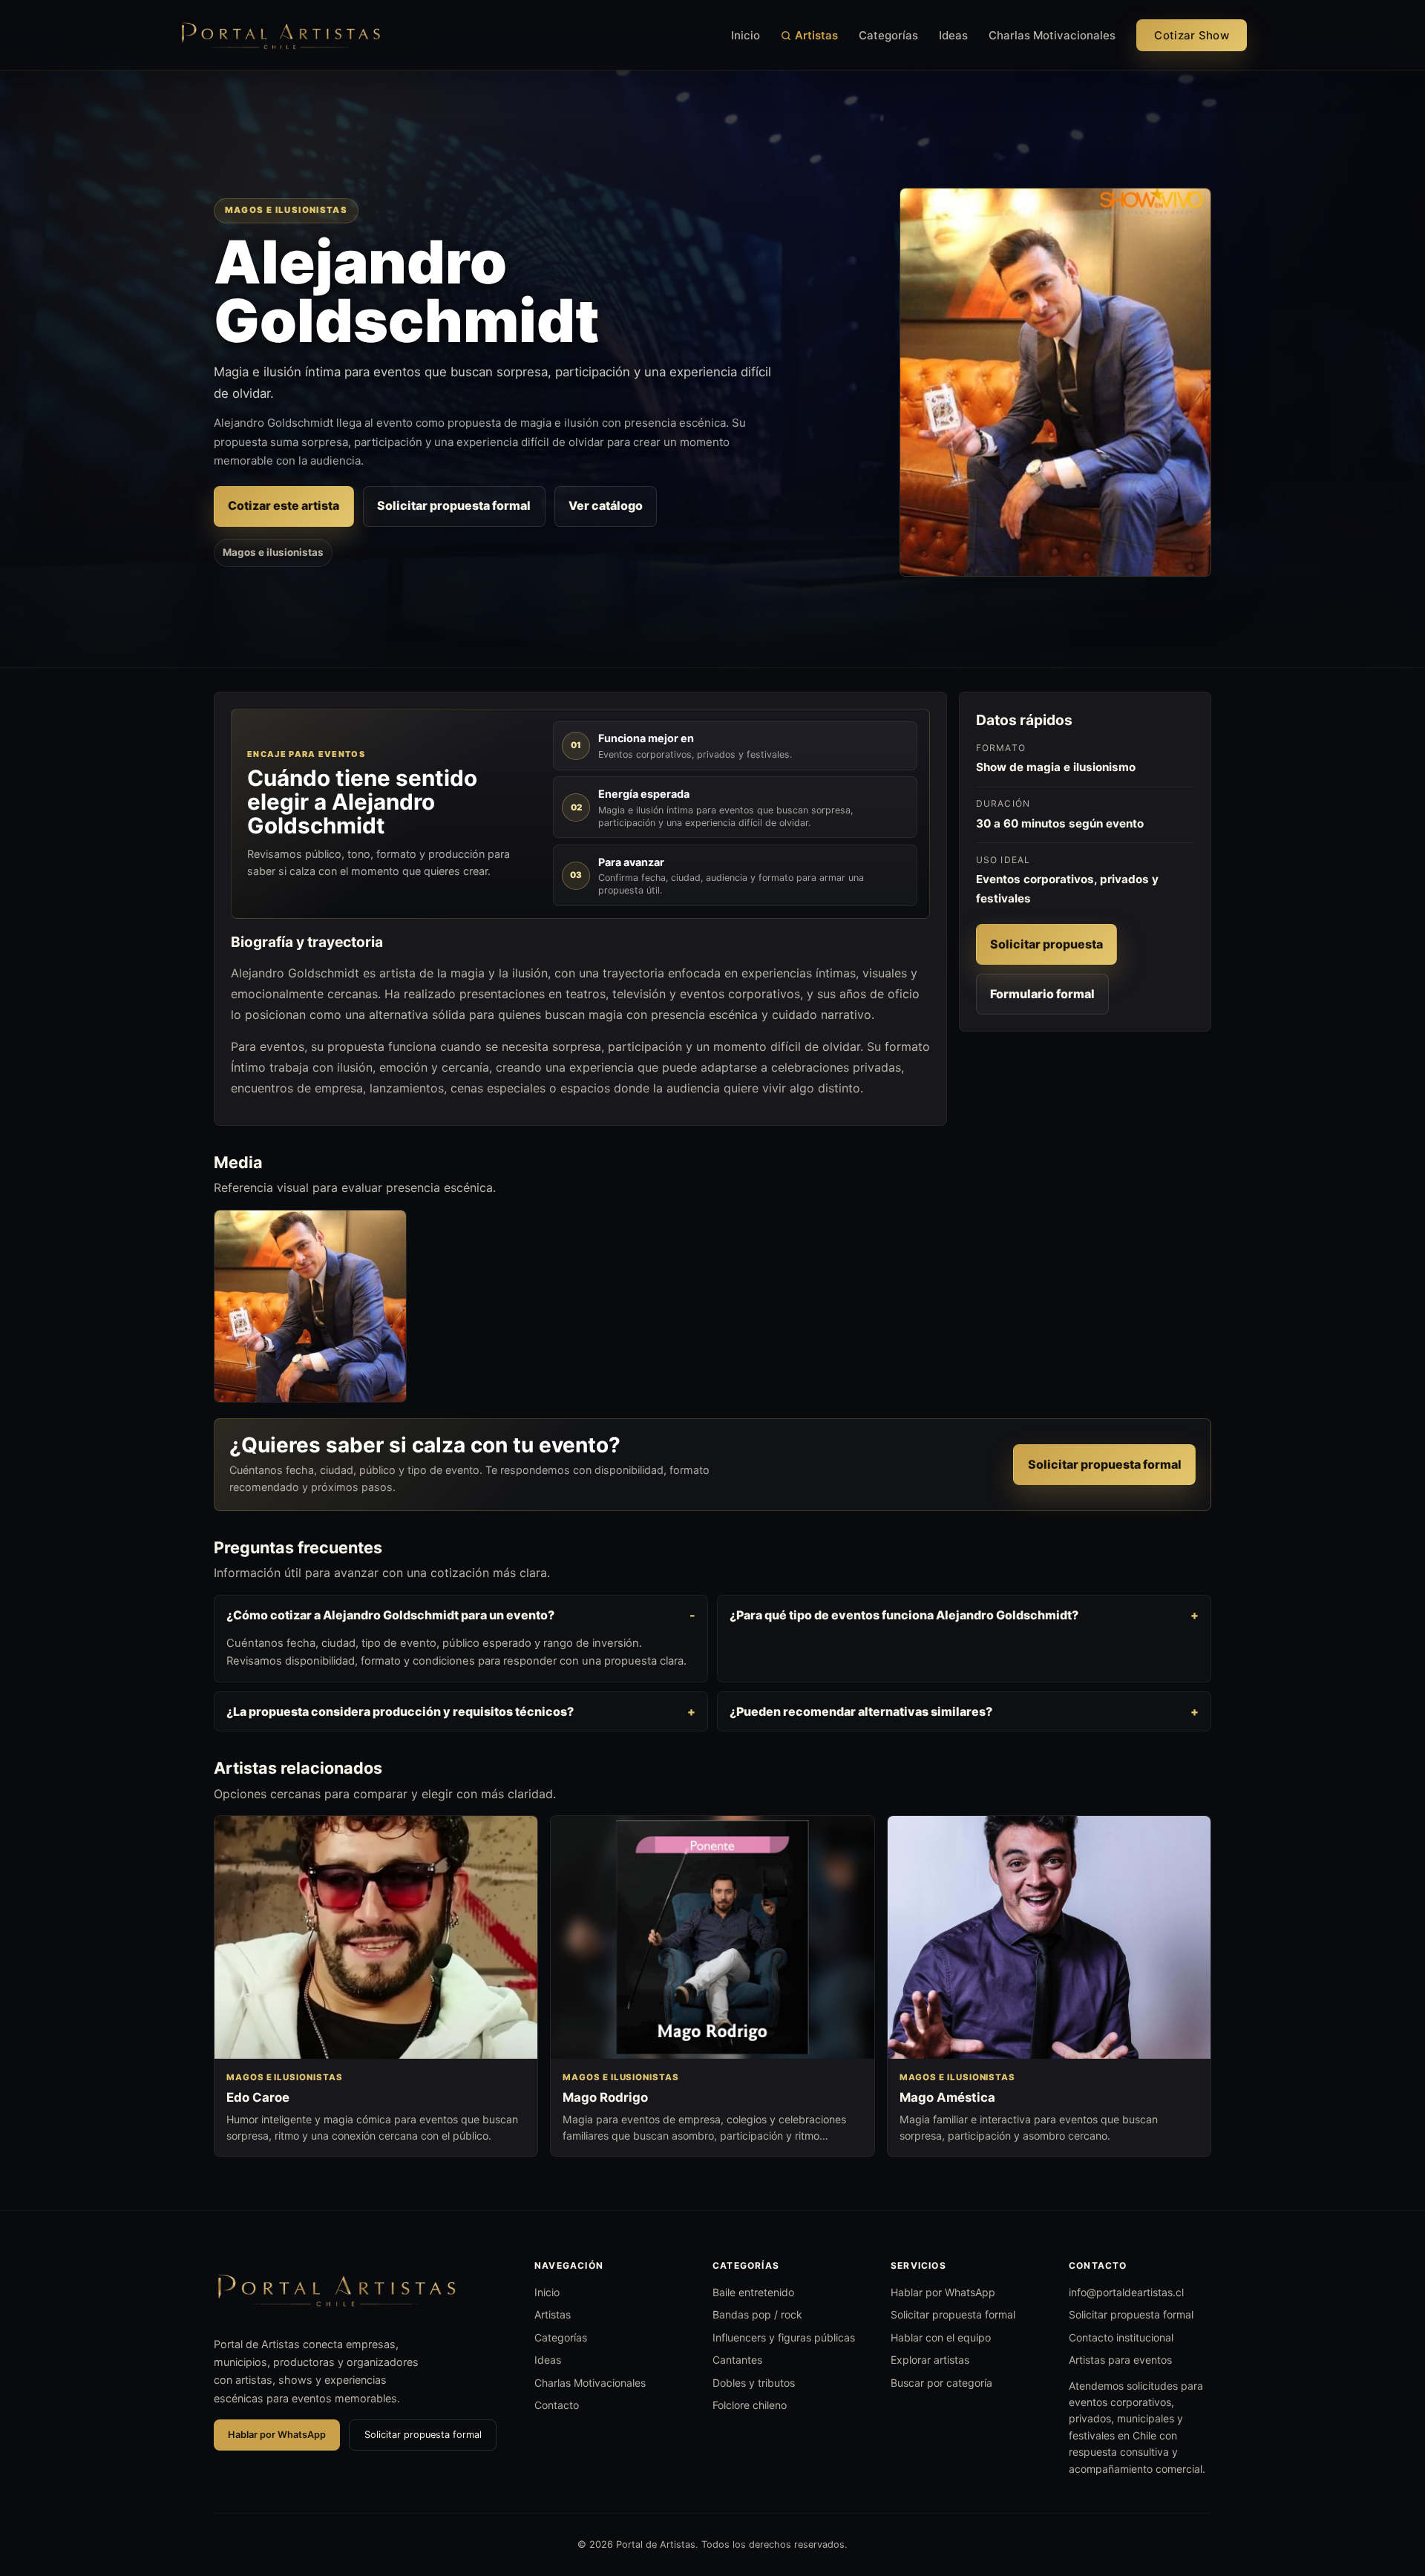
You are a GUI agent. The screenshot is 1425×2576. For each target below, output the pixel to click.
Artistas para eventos (1120, 2360)
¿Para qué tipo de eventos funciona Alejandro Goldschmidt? (904, 1615)
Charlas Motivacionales (1052, 35)
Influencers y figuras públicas (784, 2337)
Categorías (888, 35)
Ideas (953, 35)
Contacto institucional (1121, 2337)
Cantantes (737, 2360)
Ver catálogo (606, 505)
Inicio (746, 35)
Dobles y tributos (754, 2383)
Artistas (816, 35)
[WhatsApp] (1386, 2488)
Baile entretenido (753, 2292)
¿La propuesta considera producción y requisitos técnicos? (400, 1711)
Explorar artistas (930, 2360)
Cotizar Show (1192, 35)
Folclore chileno (750, 2405)
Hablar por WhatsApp (277, 2435)
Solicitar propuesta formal (454, 505)
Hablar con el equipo (941, 2337)
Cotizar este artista (284, 505)
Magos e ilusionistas (273, 552)
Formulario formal (1042, 994)
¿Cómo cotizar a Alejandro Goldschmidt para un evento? (390, 1615)
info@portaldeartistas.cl (1126, 2292)
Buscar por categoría (941, 2383)
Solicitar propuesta (1046, 944)
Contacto (557, 2405)
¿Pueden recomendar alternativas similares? (861, 1711)
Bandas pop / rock (757, 2314)
